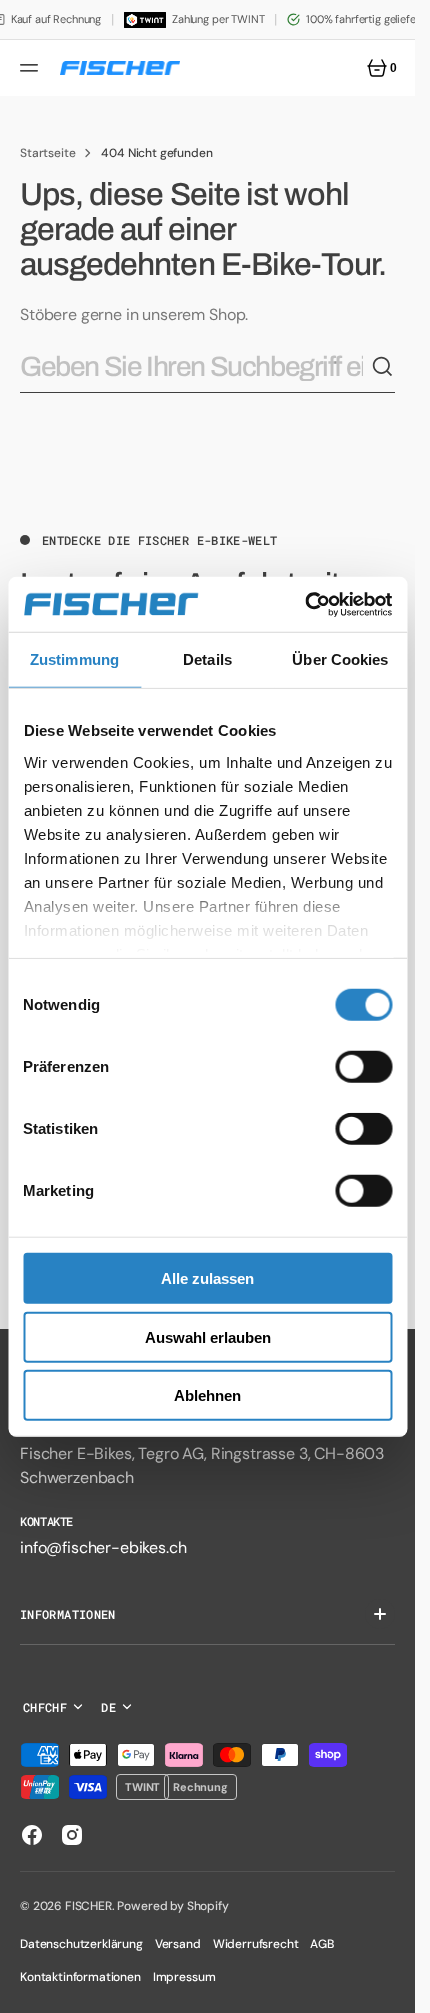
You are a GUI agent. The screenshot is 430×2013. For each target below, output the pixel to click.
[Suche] (383, 367)
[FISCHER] (120, 68)
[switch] (363, 1067)
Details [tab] (207, 659)
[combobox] (195, 367)
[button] (32, 68)
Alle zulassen (207, 1278)
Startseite (47, 153)
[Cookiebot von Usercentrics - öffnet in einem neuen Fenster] (304, 604)
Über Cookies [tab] (340, 659)
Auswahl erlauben (208, 1336)
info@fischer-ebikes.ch (103, 1547)
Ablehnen (207, 1395)
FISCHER (88, 1906)
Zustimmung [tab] (74, 659)
